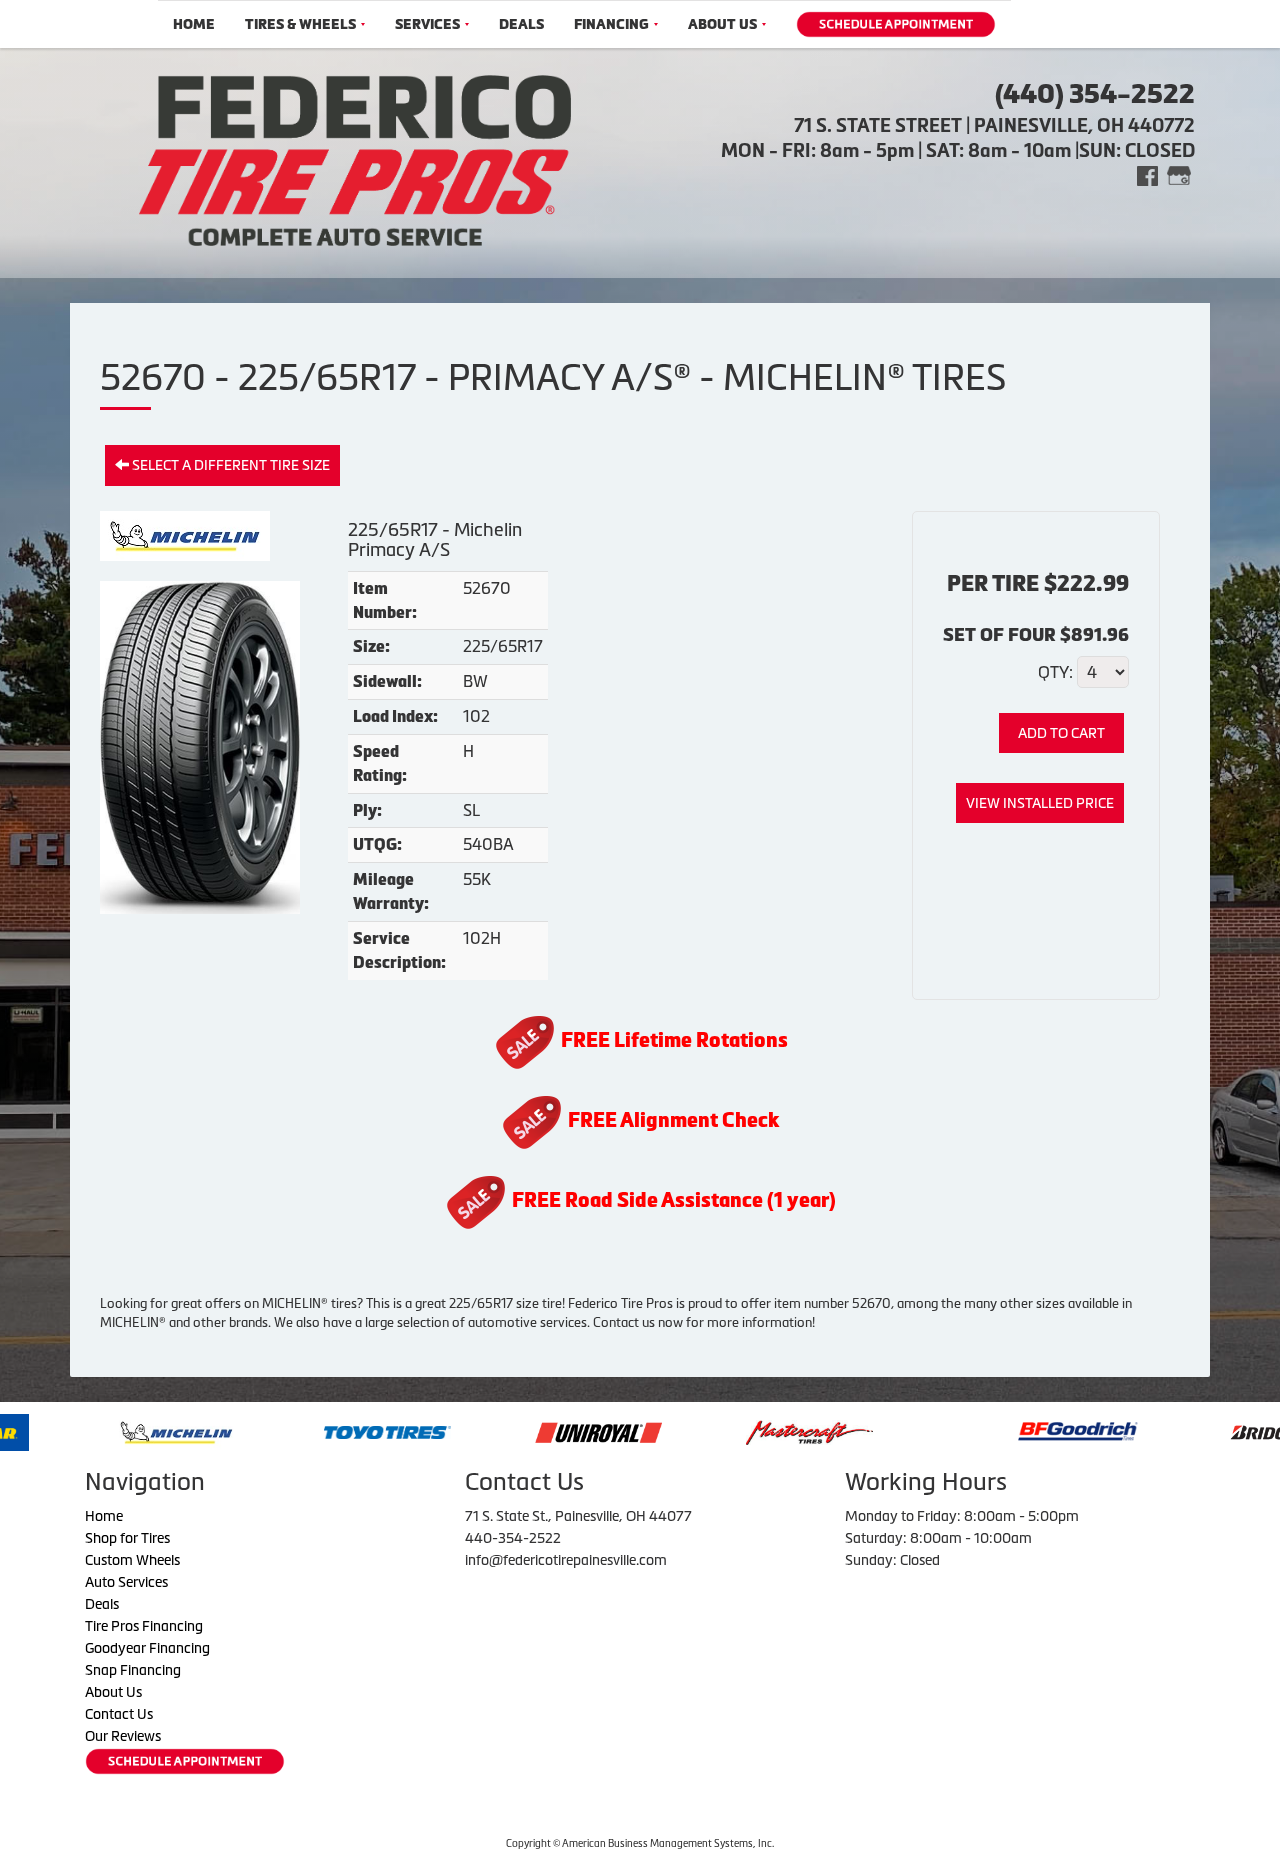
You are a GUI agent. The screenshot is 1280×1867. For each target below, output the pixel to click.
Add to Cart (1061, 733)
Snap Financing (133, 1670)
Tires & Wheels (300, 24)
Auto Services (126, 1582)
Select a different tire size (229, 465)
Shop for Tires (127, 1538)
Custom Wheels (132, 1560)
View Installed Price (1040, 803)
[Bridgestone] (1212, 1431)
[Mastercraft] (730, 1431)
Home (194, 24)
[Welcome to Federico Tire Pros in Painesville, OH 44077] (355, 158)
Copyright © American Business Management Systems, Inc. (640, 1843)
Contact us (624, 1322)
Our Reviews (123, 1736)
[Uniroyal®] (519, 1431)
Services (427, 24)
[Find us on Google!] (1179, 174)
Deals (521, 24)
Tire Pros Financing (144, 1626)
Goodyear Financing (147, 1648)
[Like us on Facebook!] (1147, 174)
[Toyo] (308, 1431)
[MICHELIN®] (97, 1431)
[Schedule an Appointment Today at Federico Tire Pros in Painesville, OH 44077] (896, 24)
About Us (722, 24)
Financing (611, 24)
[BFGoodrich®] (998, 1431)
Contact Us (119, 1714)
